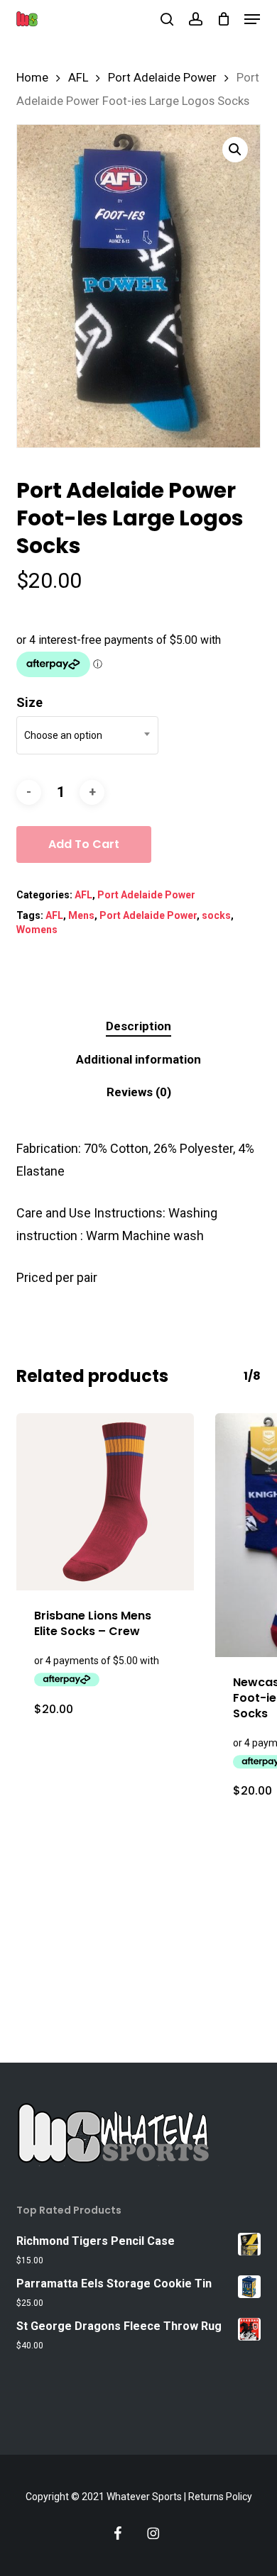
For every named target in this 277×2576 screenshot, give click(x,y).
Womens (37, 930)
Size (29, 702)
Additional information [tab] (138, 1059)
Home (32, 78)
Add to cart (84, 844)
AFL (78, 78)
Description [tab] (138, 1026)
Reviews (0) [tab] (139, 1092)
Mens (81, 915)
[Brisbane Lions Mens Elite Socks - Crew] (105, 1502)
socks (216, 915)
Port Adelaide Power (162, 78)
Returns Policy (220, 2497)
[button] (252, 19)
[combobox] (87, 735)
